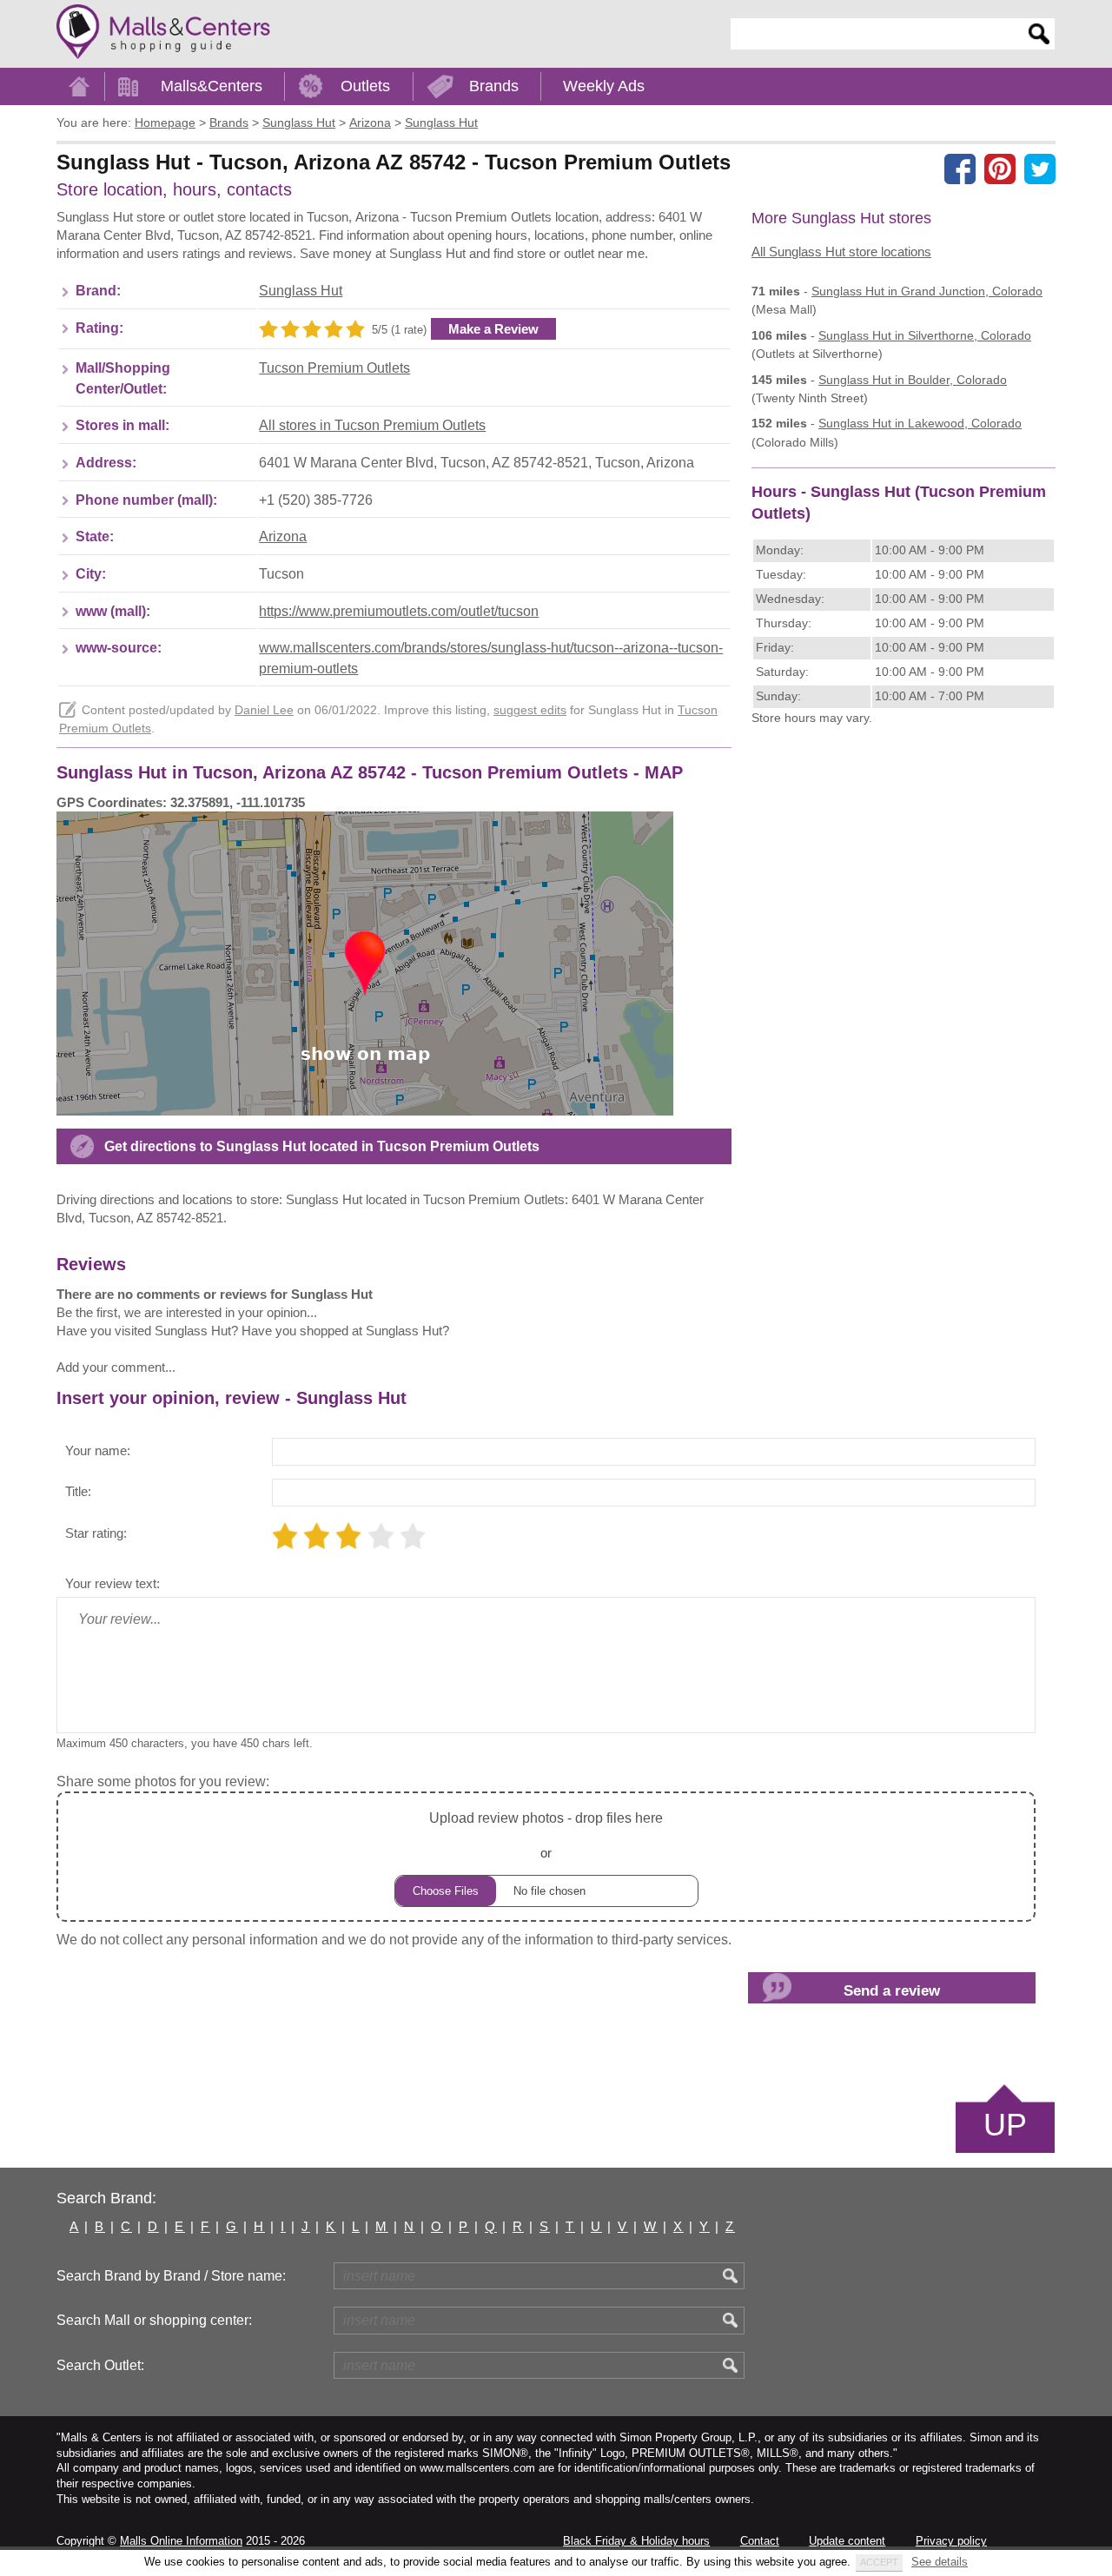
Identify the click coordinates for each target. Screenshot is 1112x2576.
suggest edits (530, 710)
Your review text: (113, 1583)
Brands (494, 86)
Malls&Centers (212, 86)
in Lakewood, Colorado (920, 423)
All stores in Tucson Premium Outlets (372, 425)
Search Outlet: (100, 2365)
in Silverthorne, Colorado (925, 335)
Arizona (283, 536)
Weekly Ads (604, 86)
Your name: (98, 1450)
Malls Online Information (181, 2541)
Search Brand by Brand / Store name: (171, 2276)
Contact (760, 2541)
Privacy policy (951, 2541)
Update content (847, 2541)
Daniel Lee (264, 710)
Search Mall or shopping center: (154, 2320)
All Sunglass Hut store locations (841, 252)
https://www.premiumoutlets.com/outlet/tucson (399, 611)
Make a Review (493, 329)
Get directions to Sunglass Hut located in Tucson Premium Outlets (322, 1146)
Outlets (365, 86)
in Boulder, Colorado (913, 380)
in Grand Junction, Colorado (927, 291)
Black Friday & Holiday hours (636, 2541)
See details (940, 2562)
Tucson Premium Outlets (334, 368)
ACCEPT (879, 2562)
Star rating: (96, 1533)
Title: (78, 1491)
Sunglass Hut (301, 291)
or (546, 1835)
